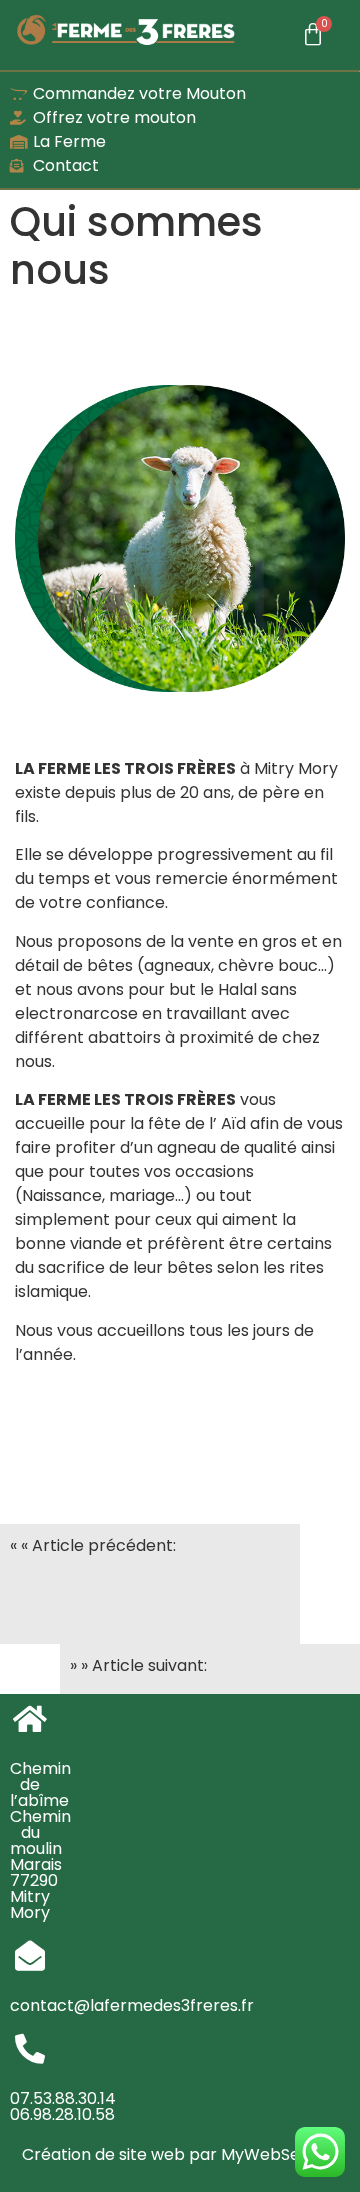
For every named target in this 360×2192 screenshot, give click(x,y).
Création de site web (103, 2154)
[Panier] (313, 35)
